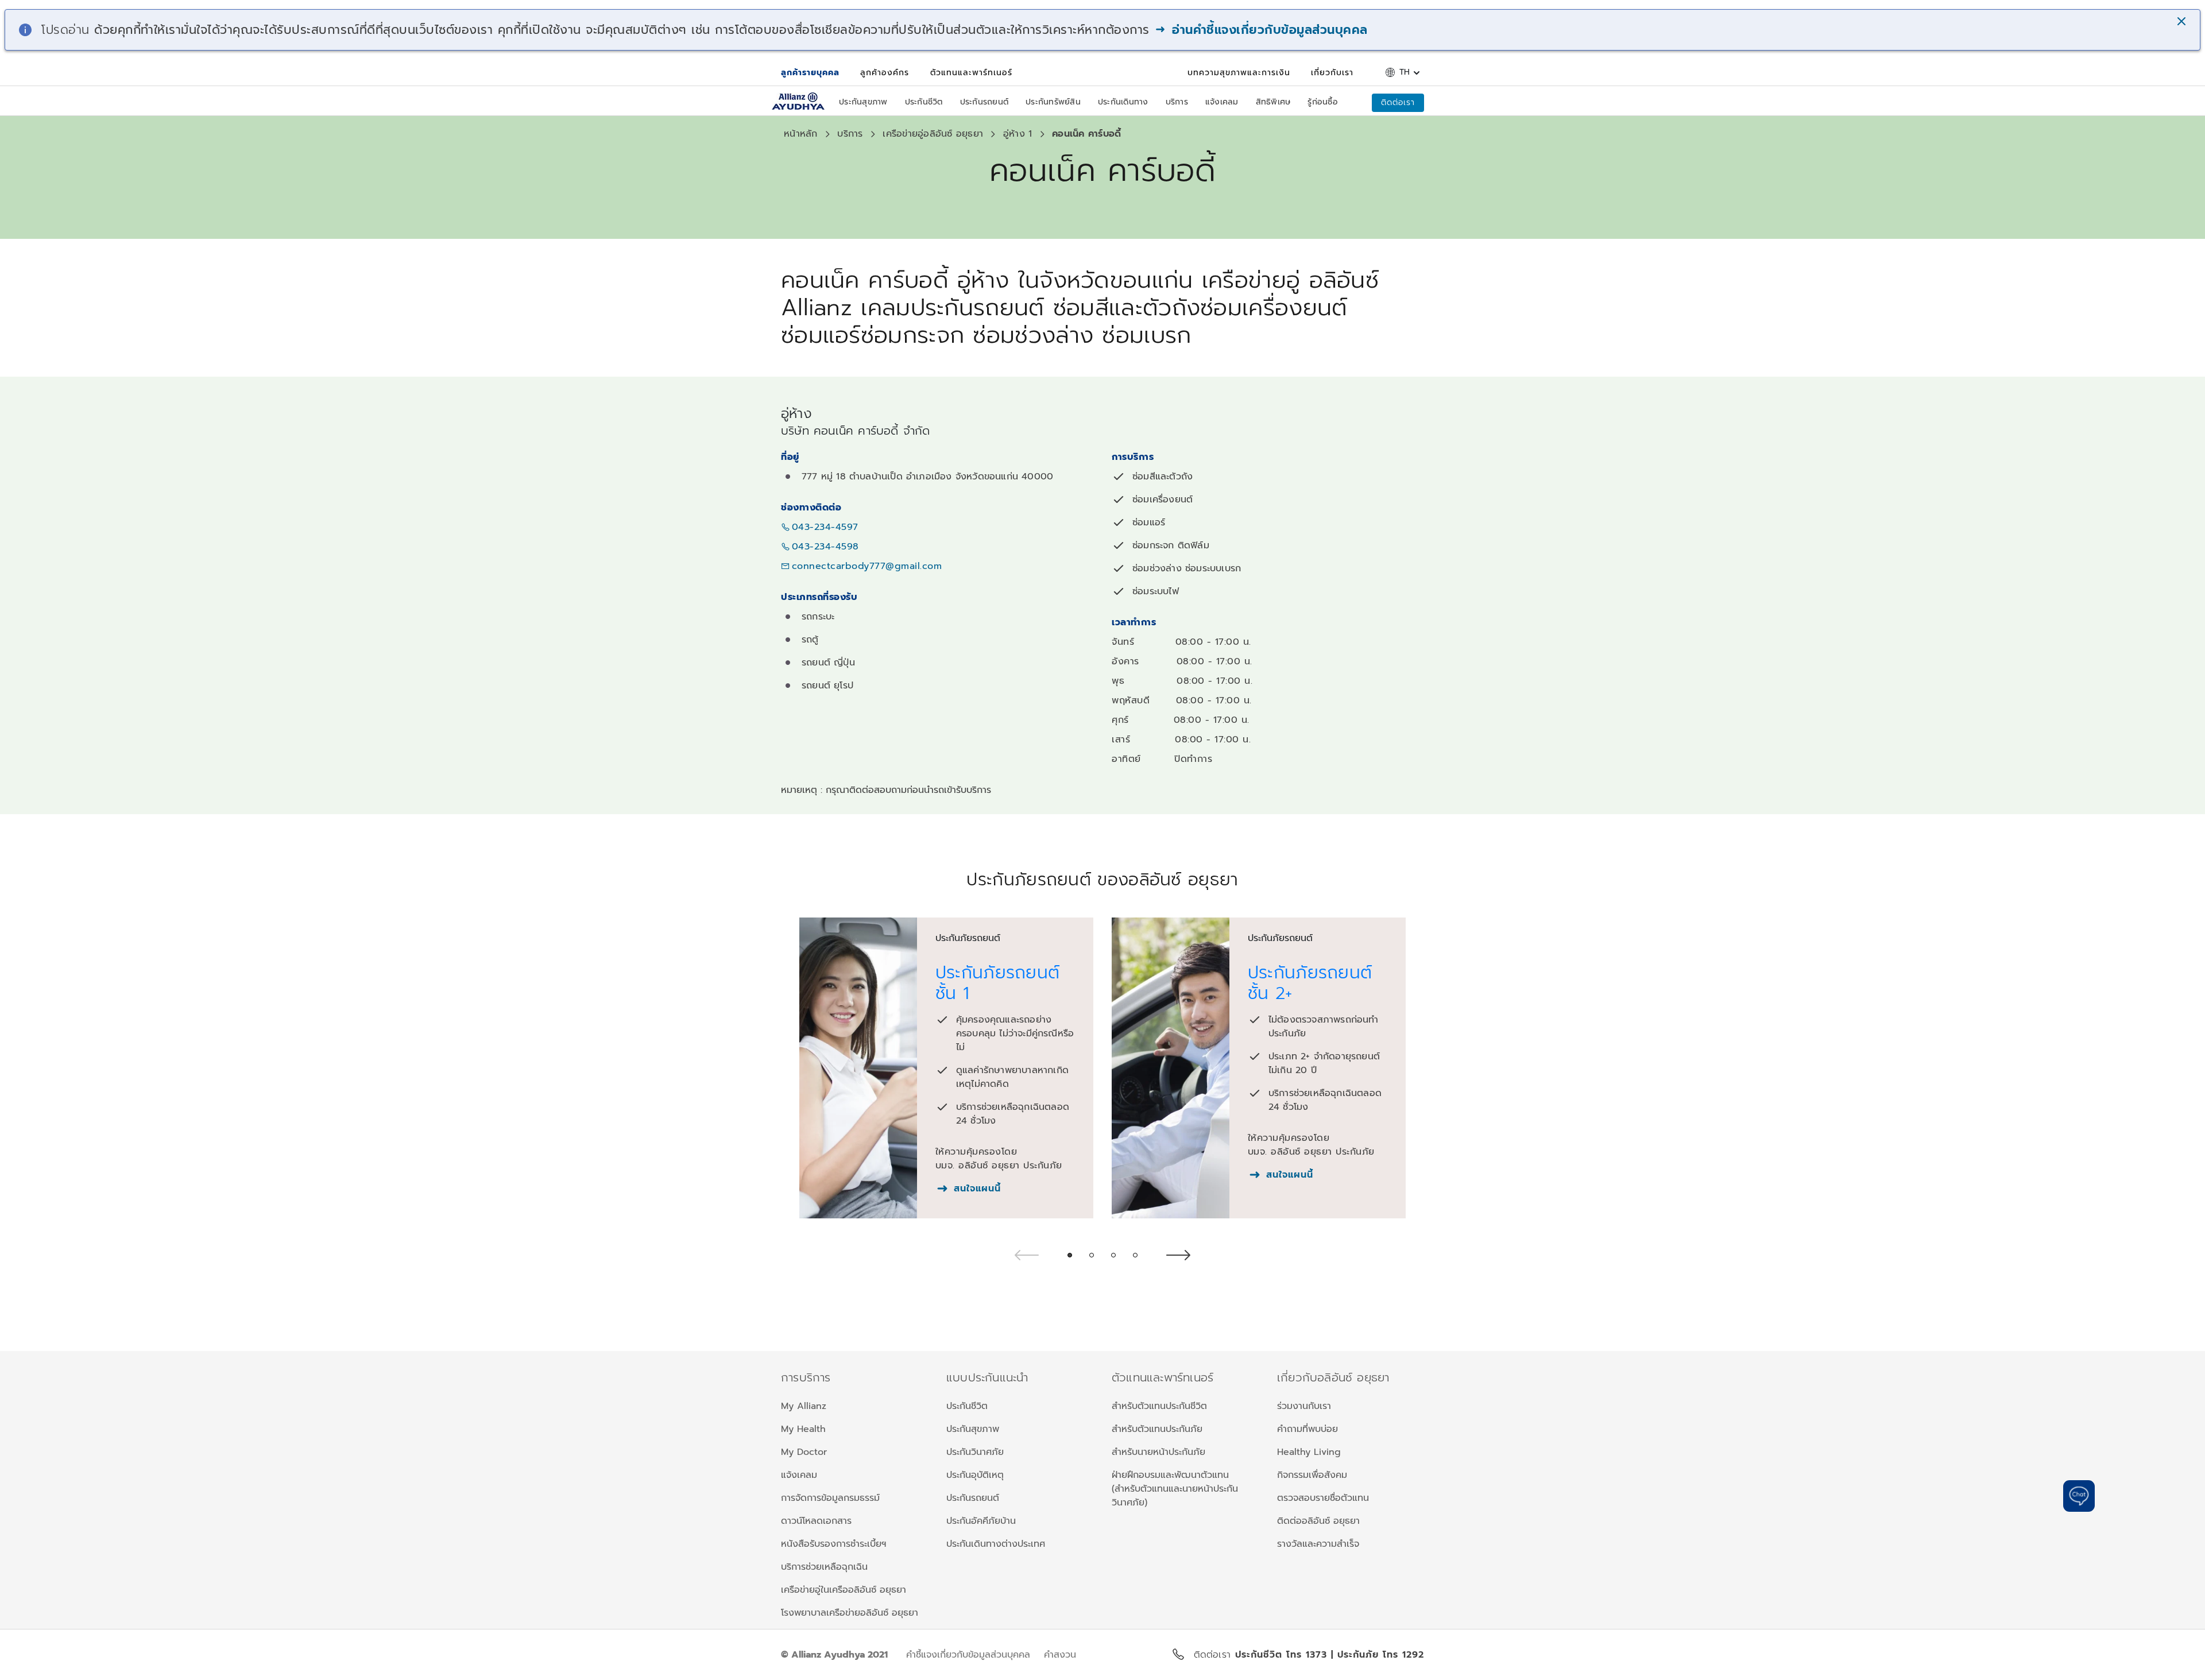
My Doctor (804, 1452)
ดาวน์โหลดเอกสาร (816, 1521)
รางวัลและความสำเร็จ (1318, 1544)
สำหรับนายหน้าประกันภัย (1158, 1452)
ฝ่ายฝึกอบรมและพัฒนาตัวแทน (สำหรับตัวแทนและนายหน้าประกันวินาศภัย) (1175, 1489)
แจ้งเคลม (799, 1475)
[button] (2183, 22)
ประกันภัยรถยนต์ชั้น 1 (998, 983)
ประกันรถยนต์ (973, 1498)
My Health (803, 1429)
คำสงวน (1060, 1655)
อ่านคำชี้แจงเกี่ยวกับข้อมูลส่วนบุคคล (1268, 30)
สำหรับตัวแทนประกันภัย (1157, 1429)
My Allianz (804, 1406)
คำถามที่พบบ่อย (1307, 1429)
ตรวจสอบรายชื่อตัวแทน (1323, 1498)
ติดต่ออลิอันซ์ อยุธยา (1318, 1521)
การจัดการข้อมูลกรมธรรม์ (830, 1498)
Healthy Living (1309, 1452)
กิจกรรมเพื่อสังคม (1312, 1475)
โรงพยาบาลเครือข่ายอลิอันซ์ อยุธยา (850, 1613)
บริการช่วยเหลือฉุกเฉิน (824, 1567)
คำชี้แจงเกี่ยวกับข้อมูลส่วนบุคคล (968, 1655)
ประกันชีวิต (967, 1406)
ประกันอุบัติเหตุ (975, 1475)
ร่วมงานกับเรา (1304, 1406)
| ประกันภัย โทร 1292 (1378, 1655)
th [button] (1405, 72)
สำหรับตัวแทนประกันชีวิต (1159, 1406)
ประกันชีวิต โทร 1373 (1283, 1655)
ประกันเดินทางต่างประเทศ (996, 1544)
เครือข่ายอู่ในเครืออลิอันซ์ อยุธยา (844, 1590)
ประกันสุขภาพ (973, 1429)
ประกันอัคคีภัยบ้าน (981, 1521)
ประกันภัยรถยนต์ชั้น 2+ (1310, 983)
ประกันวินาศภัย (975, 1452)
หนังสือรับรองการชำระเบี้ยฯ (833, 1544)
